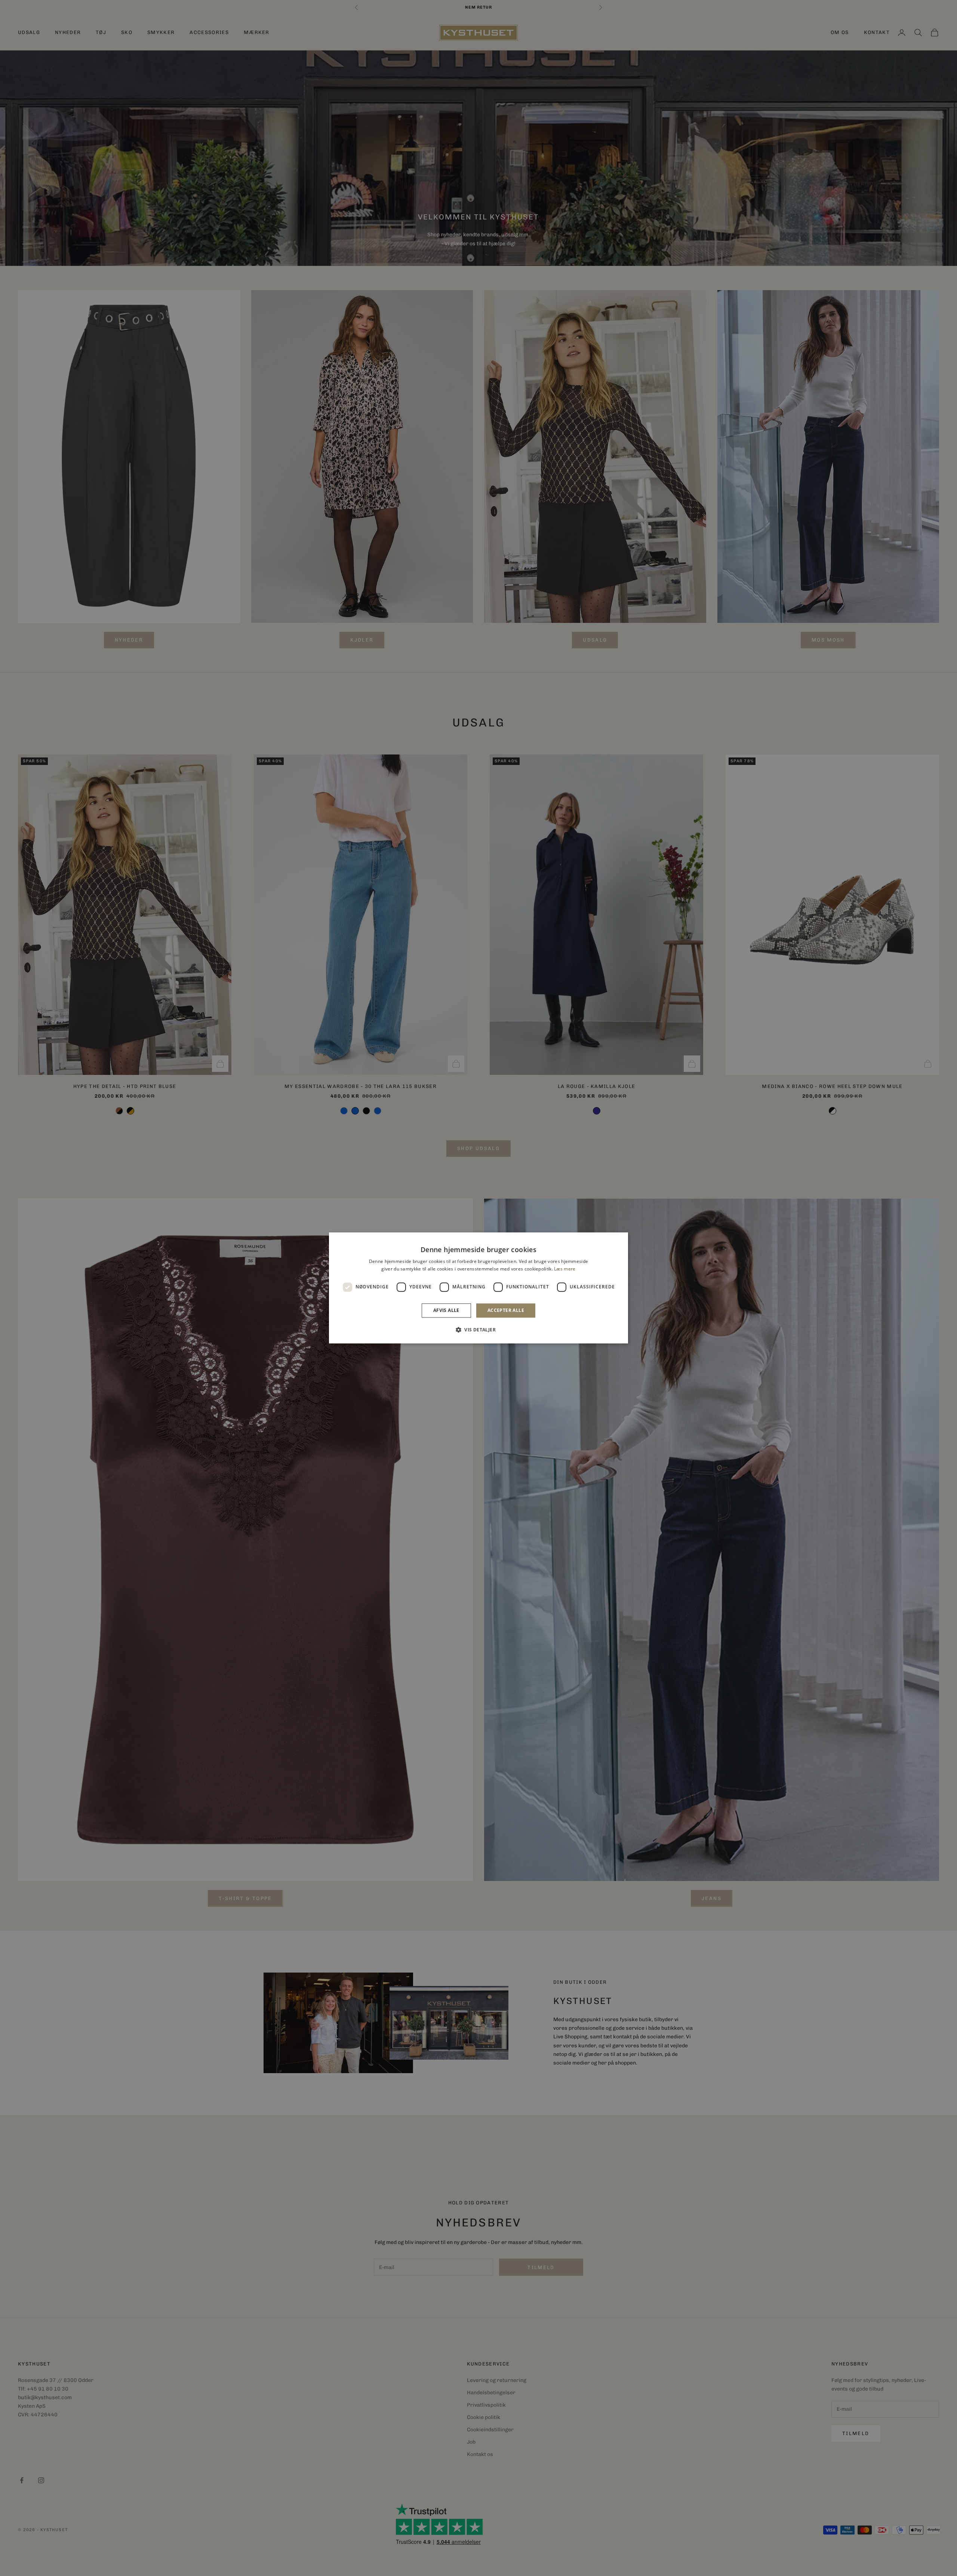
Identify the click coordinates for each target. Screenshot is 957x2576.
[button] (478, 1330)
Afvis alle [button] (446, 1310)
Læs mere (565, 1269)
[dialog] (478, 1288)
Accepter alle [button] (506, 1310)
